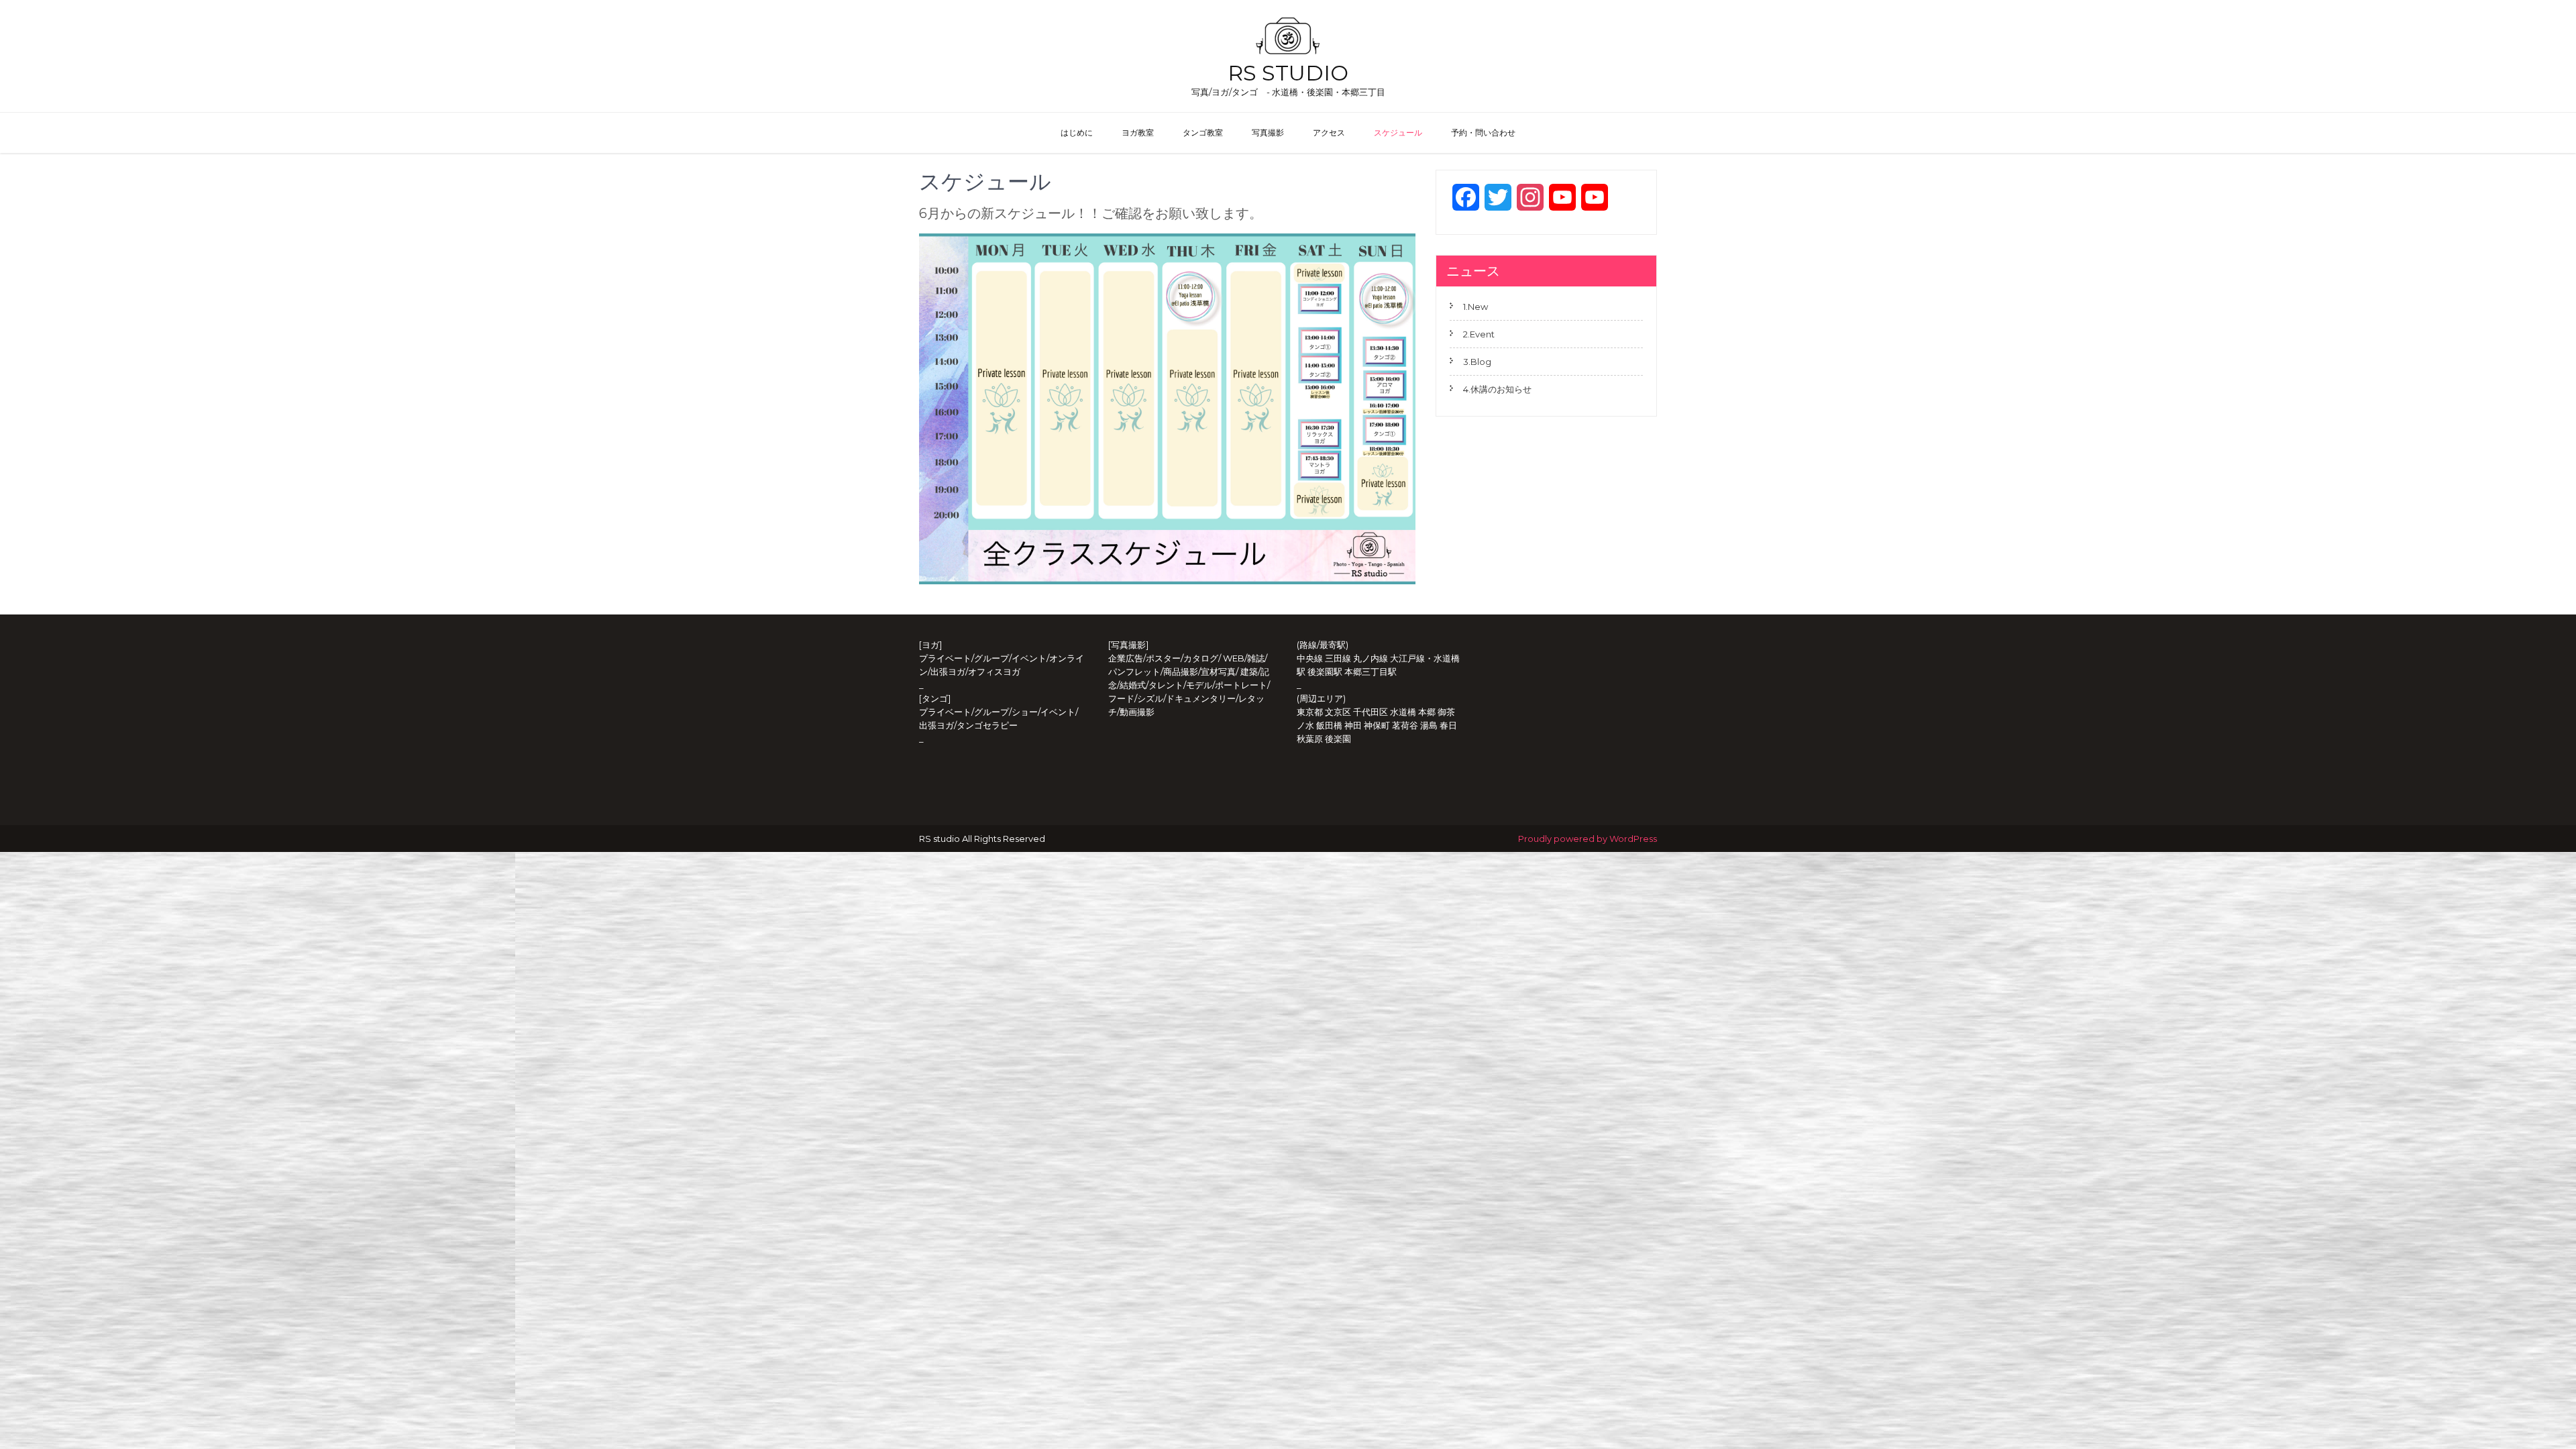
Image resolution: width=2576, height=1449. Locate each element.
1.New (1475, 307)
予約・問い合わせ (1483, 132)
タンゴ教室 (1203, 132)
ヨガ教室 (1138, 132)
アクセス (1329, 132)
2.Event (1479, 334)
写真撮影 (1268, 132)
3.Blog (1477, 362)
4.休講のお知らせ (1497, 389)
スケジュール (1398, 132)
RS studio (1288, 73)
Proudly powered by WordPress (1588, 839)
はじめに (1077, 132)
